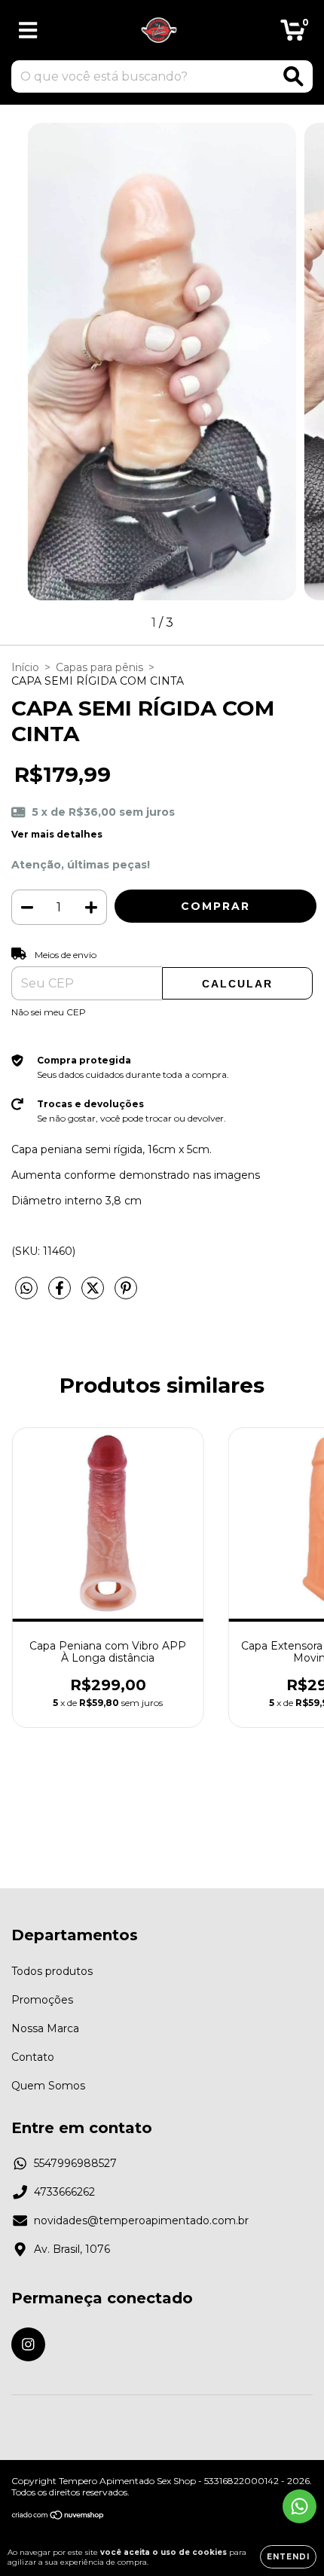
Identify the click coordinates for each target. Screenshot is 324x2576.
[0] (293, 34)
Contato (33, 2057)
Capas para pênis (99, 667)
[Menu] (28, 31)
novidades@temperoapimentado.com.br (141, 2220)
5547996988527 (75, 2163)
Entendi (288, 2557)
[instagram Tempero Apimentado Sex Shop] (28, 2344)
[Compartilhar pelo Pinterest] (126, 1294)
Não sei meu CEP (49, 1012)
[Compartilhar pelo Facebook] (61, 1294)
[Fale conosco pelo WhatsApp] (300, 2506)
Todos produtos (52, 1971)
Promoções (42, 2000)
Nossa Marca (45, 2028)
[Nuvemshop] (58, 2517)
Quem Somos (48, 2086)
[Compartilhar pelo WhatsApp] (26, 1289)
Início (25, 667)
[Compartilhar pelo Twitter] (94, 1294)
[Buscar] (293, 76)
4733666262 (64, 2192)
